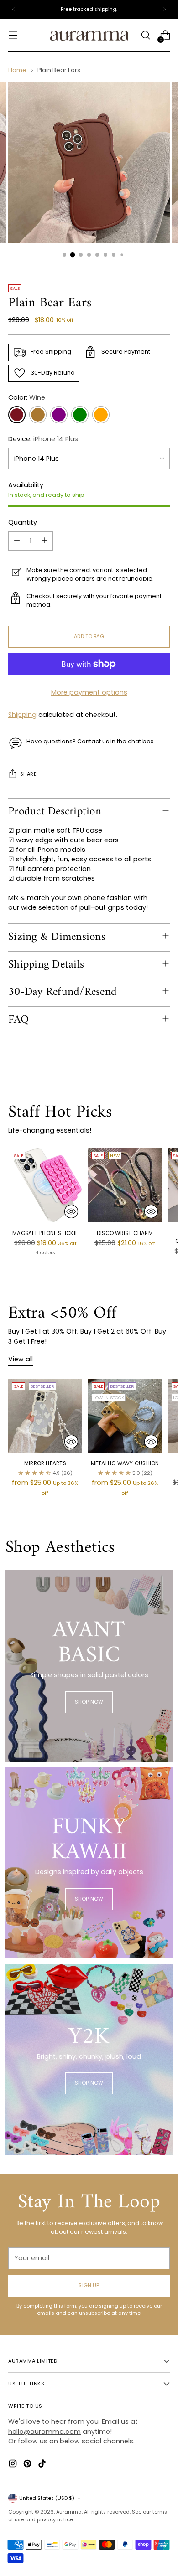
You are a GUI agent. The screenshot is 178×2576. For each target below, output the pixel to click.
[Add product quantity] (44, 541)
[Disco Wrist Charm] (125, 1185)
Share (28, 774)
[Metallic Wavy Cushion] (125, 1416)
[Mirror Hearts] (45, 1416)
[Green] (80, 415)
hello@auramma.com (44, 2432)
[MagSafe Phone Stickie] (45, 1185)
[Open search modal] (145, 35)
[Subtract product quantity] (17, 541)
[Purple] (59, 415)
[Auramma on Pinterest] (28, 2465)
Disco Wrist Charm (125, 1233)
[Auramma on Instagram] (14, 2465)
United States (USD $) (47, 2498)
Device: (43, 439)
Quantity (23, 522)
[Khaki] (38, 415)
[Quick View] (71, 1211)
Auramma (69, 2512)
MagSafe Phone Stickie (45, 1233)
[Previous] (14, 9)
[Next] (164, 9)
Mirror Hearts (45, 1463)
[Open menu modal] (13, 35)
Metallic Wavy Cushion (125, 1463)
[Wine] (17, 415)
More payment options (89, 692)
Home (17, 70)
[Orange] (101, 415)
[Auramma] (89, 35)
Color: (27, 397)
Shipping (22, 715)
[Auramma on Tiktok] (43, 2465)
